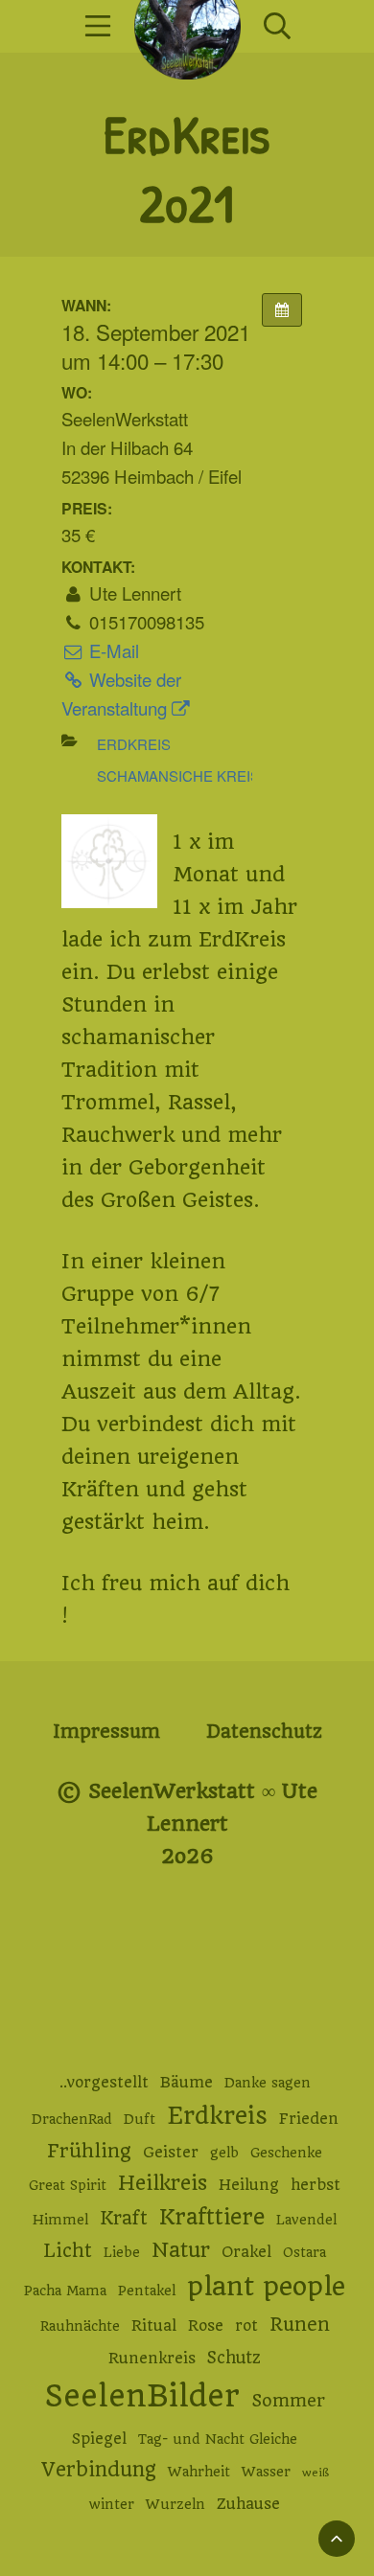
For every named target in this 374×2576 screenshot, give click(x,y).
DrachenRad (72, 2119)
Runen (300, 2325)
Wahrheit (199, 2472)
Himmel (60, 2220)
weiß (316, 2473)
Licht (68, 2251)
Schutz (234, 2358)
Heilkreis (163, 2183)
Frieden (309, 2119)
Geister (171, 2153)
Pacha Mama (65, 2291)
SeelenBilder (142, 2396)
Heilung (249, 2185)
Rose (206, 2326)
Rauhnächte (80, 2326)
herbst (316, 2185)
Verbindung (99, 2470)
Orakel (246, 2252)
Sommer (288, 2400)
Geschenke (286, 2153)
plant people (266, 2287)
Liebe (122, 2252)
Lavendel (306, 2220)
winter (112, 2504)
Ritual (154, 2326)
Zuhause (248, 2504)
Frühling (89, 2151)
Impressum (106, 1732)
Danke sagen (268, 2083)
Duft (140, 2119)
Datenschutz (264, 1732)
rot (246, 2326)
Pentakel (147, 2291)
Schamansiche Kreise (183, 775)
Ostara (304, 2252)
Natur (181, 2250)
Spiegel (99, 2439)
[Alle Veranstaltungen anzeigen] (282, 310)
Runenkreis (152, 2359)
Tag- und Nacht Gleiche (218, 2439)
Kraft (124, 2218)
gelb (224, 2153)
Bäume (187, 2083)
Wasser (266, 2472)
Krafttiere (212, 2217)
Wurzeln (175, 2504)
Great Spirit (68, 2185)
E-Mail (112, 650)
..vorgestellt (104, 2083)
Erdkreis (134, 744)
